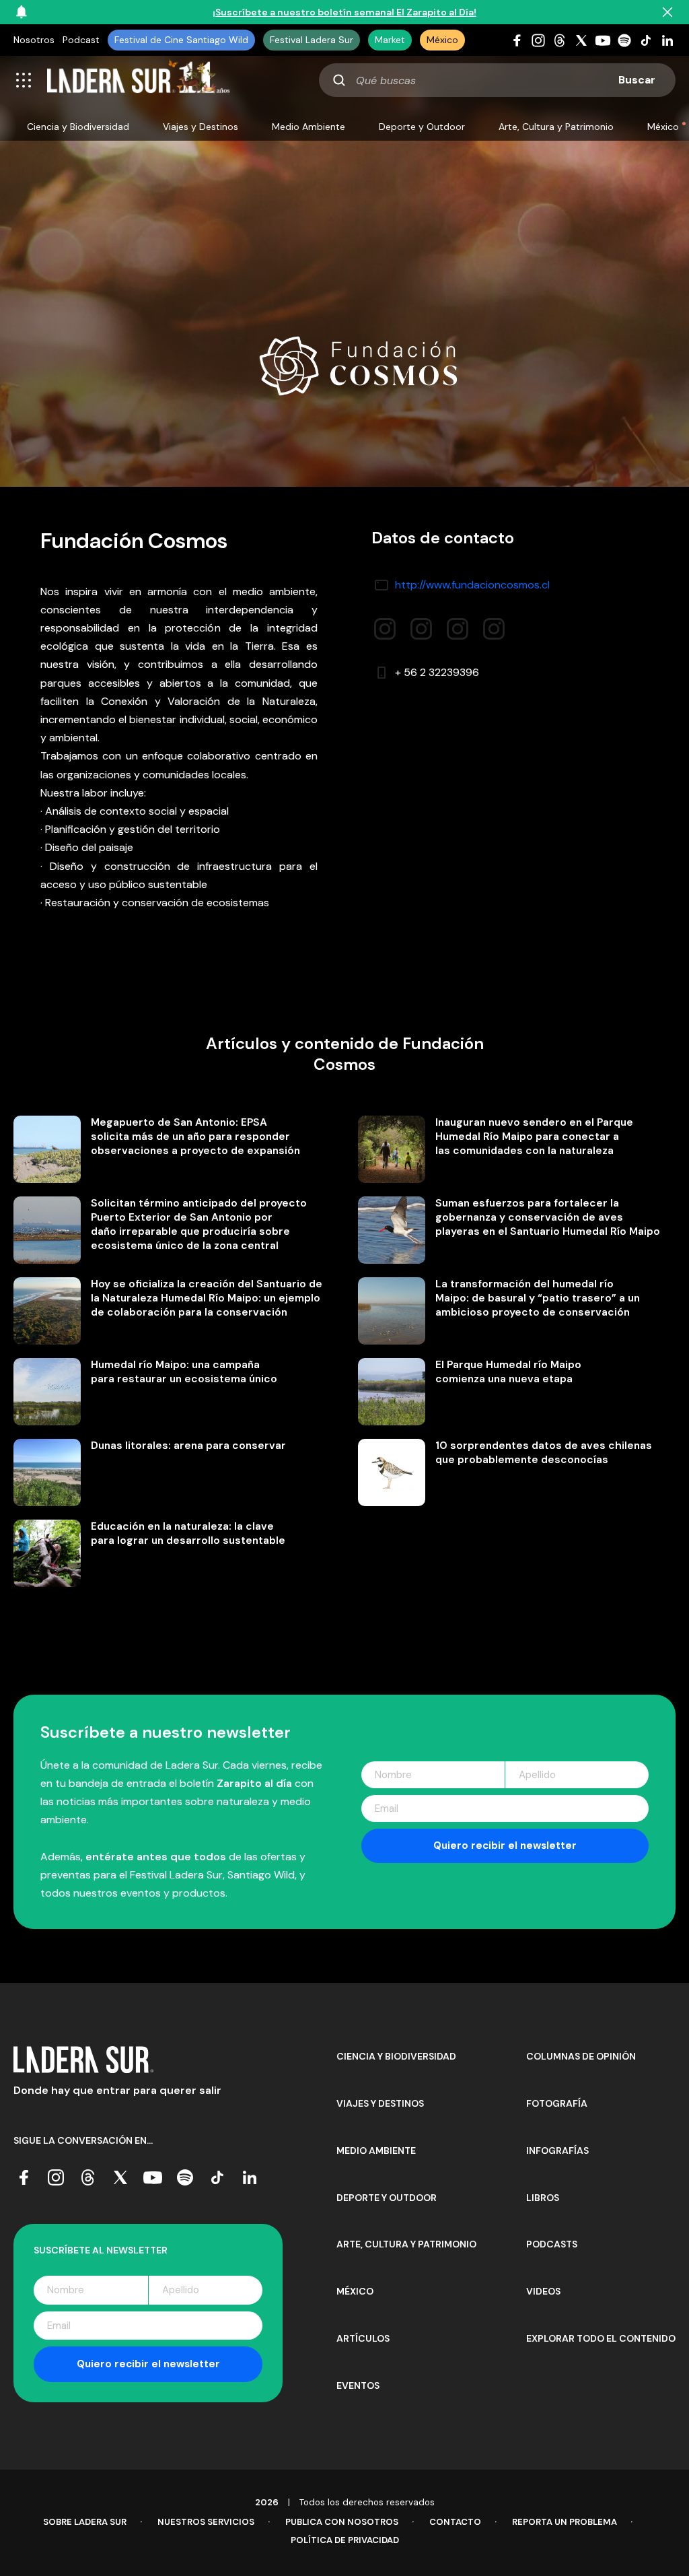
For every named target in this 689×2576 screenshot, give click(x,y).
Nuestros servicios (206, 2522)
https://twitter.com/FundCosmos (458, 624)
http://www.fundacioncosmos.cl (472, 585)
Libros (543, 2198)
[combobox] (497, 80)
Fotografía (557, 2103)
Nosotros (34, 40)
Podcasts (552, 2244)
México (442, 40)
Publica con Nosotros (342, 2522)
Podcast (81, 40)
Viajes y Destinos (201, 127)
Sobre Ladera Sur (85, 2522)
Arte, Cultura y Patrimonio (556, 127)
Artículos (363, 2338)
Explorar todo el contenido (601, 2338)
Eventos (358, 2385)
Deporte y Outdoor (422, 127)
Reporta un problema (565, 2522)
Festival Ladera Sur (312, 40)
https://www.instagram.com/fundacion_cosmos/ (421, 624)
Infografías (557, 2150)
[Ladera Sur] (139, 80)
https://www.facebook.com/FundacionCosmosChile (385, 624)
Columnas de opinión (581, 2056)
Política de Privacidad (345, 2540)
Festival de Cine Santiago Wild (181, 40)
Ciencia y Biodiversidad (78, 127)
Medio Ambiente (309, 127)
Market (390, 40)
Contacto (455, 2522)
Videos (543, 2291)
